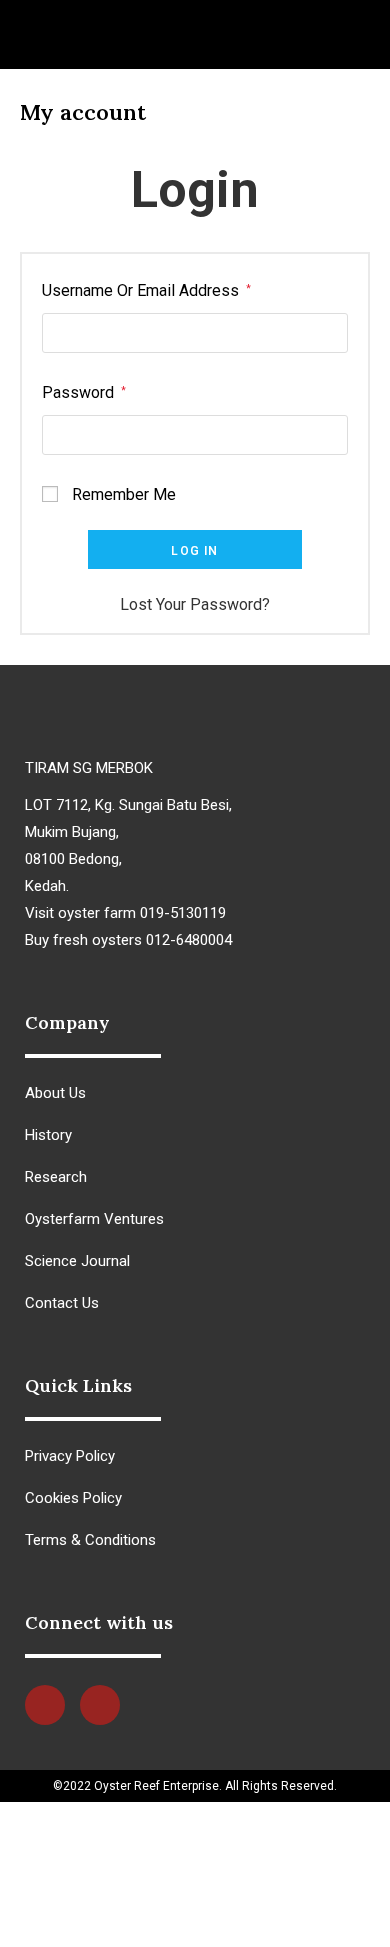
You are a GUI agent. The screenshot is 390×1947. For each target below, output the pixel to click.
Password (84, 392)
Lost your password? (195, 604)
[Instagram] (100, 1705)
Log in (194, 551)
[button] (28, 34)
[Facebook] (45, 1705)
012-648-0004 (127, 1923)
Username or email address (146, 290)
